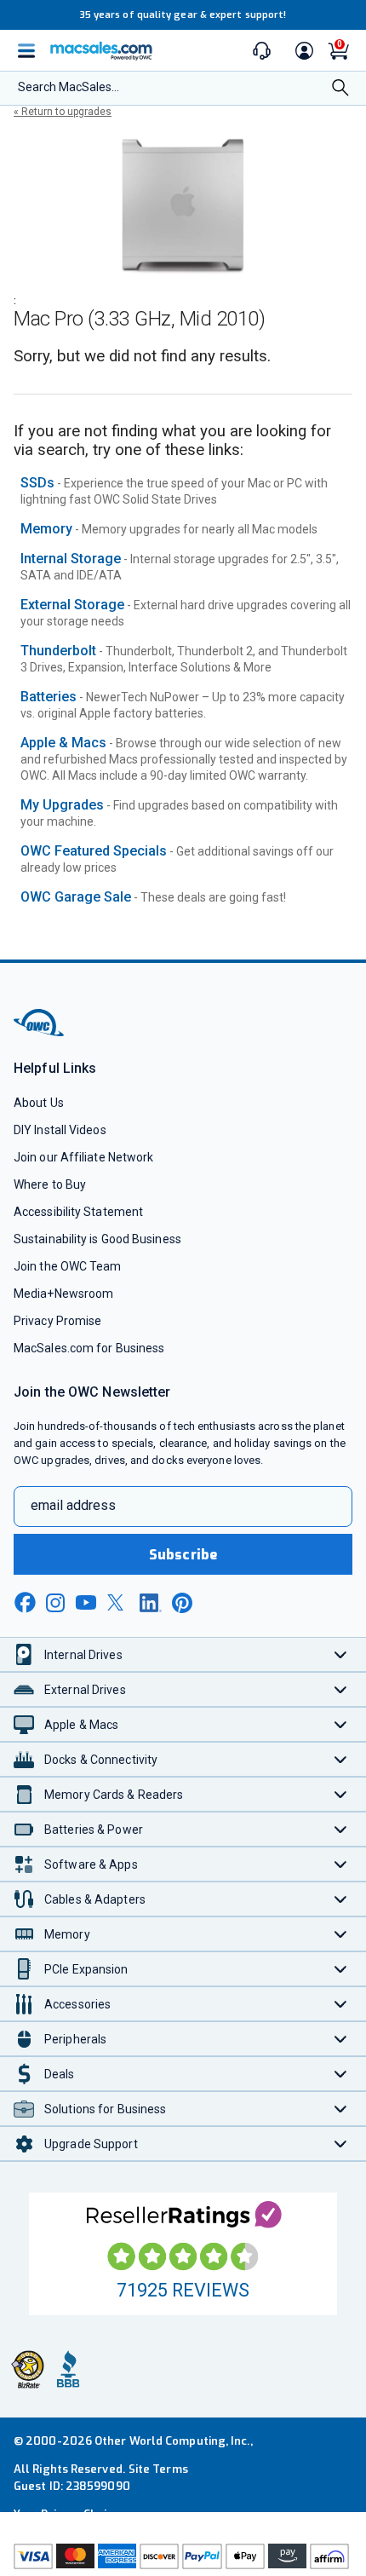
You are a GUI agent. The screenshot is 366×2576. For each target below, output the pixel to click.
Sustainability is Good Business (97, 1239)
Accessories (77, 2004)
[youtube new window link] (86, 1602)
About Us (39, 1103)
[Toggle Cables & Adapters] (341, 1899)
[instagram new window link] (55, 1603)
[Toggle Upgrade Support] (341, 2144)
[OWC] (40, 1033)
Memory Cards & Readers (114, 1795)
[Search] (340, 89)
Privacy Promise (57, 1321)
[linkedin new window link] (151, 1603)
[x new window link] (118, 1602)
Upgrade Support (91, 2144)
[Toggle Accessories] (341, 2004)
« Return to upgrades (63, 112)
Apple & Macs (63, 743)
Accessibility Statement (78, 1212)
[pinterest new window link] (182, 1603)
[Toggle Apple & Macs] (341, 1724)
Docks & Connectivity (101, 1760)
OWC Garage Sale (76, 897)
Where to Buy (50, 1184)
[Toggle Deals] (341, 2074)
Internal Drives (83, 1655)
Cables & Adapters (95, 1899)
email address (73, 1505)
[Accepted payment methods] (183, 2558)
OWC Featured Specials (94, 851)
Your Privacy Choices (70, 2514)
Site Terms (158, 2469)
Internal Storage (71, 559)
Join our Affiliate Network (83, 1157)
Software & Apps (91, 1864)
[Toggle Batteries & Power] (341, 1829)
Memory (46, 529)
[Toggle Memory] (341, 1934)
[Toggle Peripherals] (341, 2039)
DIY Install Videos (60, 1130)
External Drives (85, 1690)
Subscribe (183, 1555)
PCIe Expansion (86, 1969)
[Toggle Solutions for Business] (341, 2109)
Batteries (49, 697)
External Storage (72, 605)
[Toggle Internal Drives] (341, 1654)
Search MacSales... (69, 87)
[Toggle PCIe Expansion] (341, 1969)
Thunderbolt (58, 651)
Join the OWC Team (68, 1266)
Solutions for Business (105, 2109)
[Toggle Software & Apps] (341, 1864)
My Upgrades (62, 805)
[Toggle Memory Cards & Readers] (341, 1794)
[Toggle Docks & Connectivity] (341, 1759)
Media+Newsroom (63, 1294)
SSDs (37, 483)
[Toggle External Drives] (341, 1689)
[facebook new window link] (25, 1603)
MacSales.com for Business (89, 1348)
